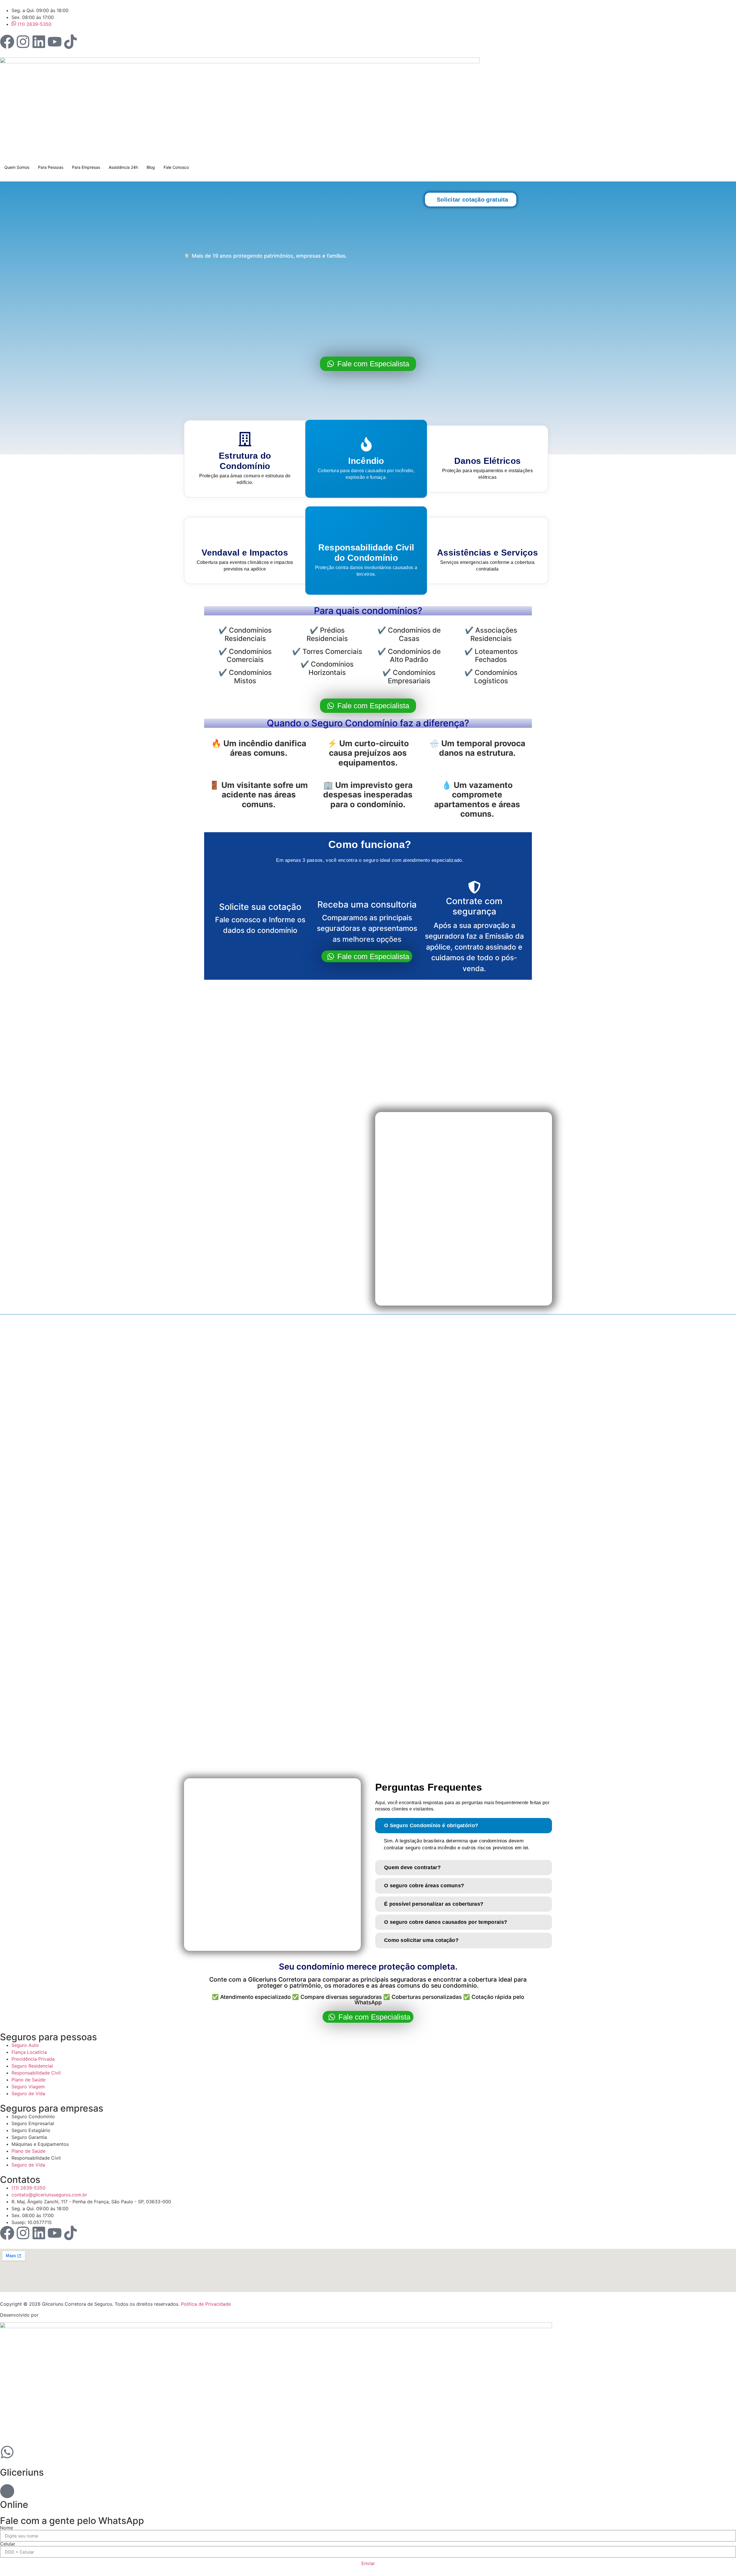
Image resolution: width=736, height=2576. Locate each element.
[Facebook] (7, 42)
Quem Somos (17, 167)
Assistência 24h (123, 167)
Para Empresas (86, 167)
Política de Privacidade (206, 2304)
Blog (151, 167)
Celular (8, 2544)
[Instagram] (23, 42)
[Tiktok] (70, 42)
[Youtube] (55, 42)
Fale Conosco (176, 167)
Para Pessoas (51, 167)
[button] (464, 1826)
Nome (6, 2528)
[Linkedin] (39, 42)
